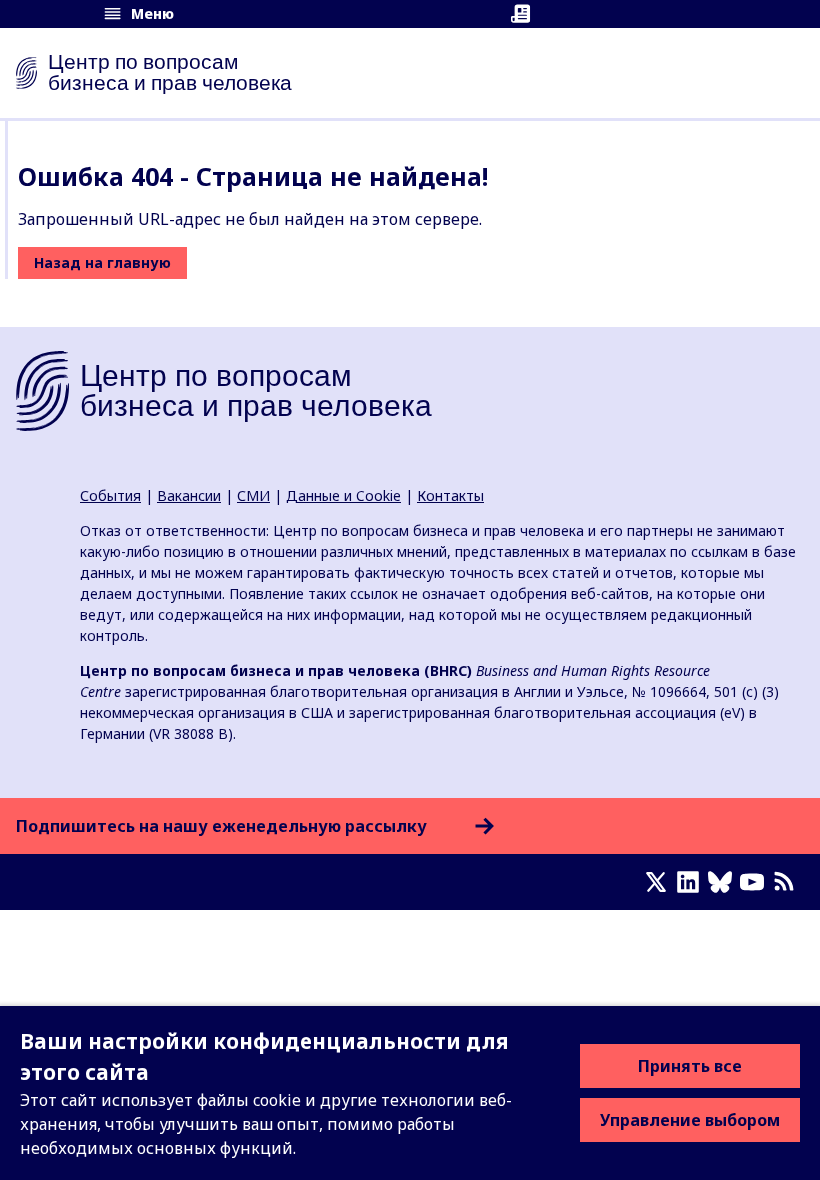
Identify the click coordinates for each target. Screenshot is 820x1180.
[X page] (660, 882)
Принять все (690, 1066)
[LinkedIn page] (692, 882)
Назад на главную (102, 262)
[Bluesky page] (724, 882)
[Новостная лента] (788, 882)
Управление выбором (690, 1120)
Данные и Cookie (343, 495)
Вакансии (189, 495)
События (110, 495)
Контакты (450, 495)
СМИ (253, 495)
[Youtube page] (756, 882)
